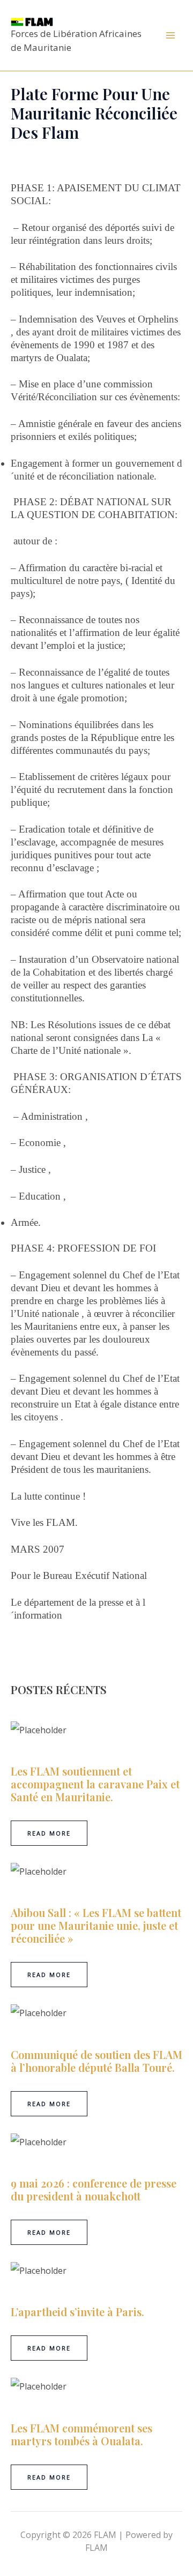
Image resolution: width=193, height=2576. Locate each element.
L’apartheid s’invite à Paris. (77, 2312)
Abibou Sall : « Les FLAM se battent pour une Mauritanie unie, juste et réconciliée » (96, 1925)
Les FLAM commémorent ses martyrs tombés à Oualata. (81, 2434)
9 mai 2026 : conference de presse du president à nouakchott (94, 2189)
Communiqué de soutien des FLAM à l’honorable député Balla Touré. (96, 2061)
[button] (49, 1833)
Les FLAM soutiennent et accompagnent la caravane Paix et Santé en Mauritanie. (95, 1784)
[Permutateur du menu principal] (170, 35)
